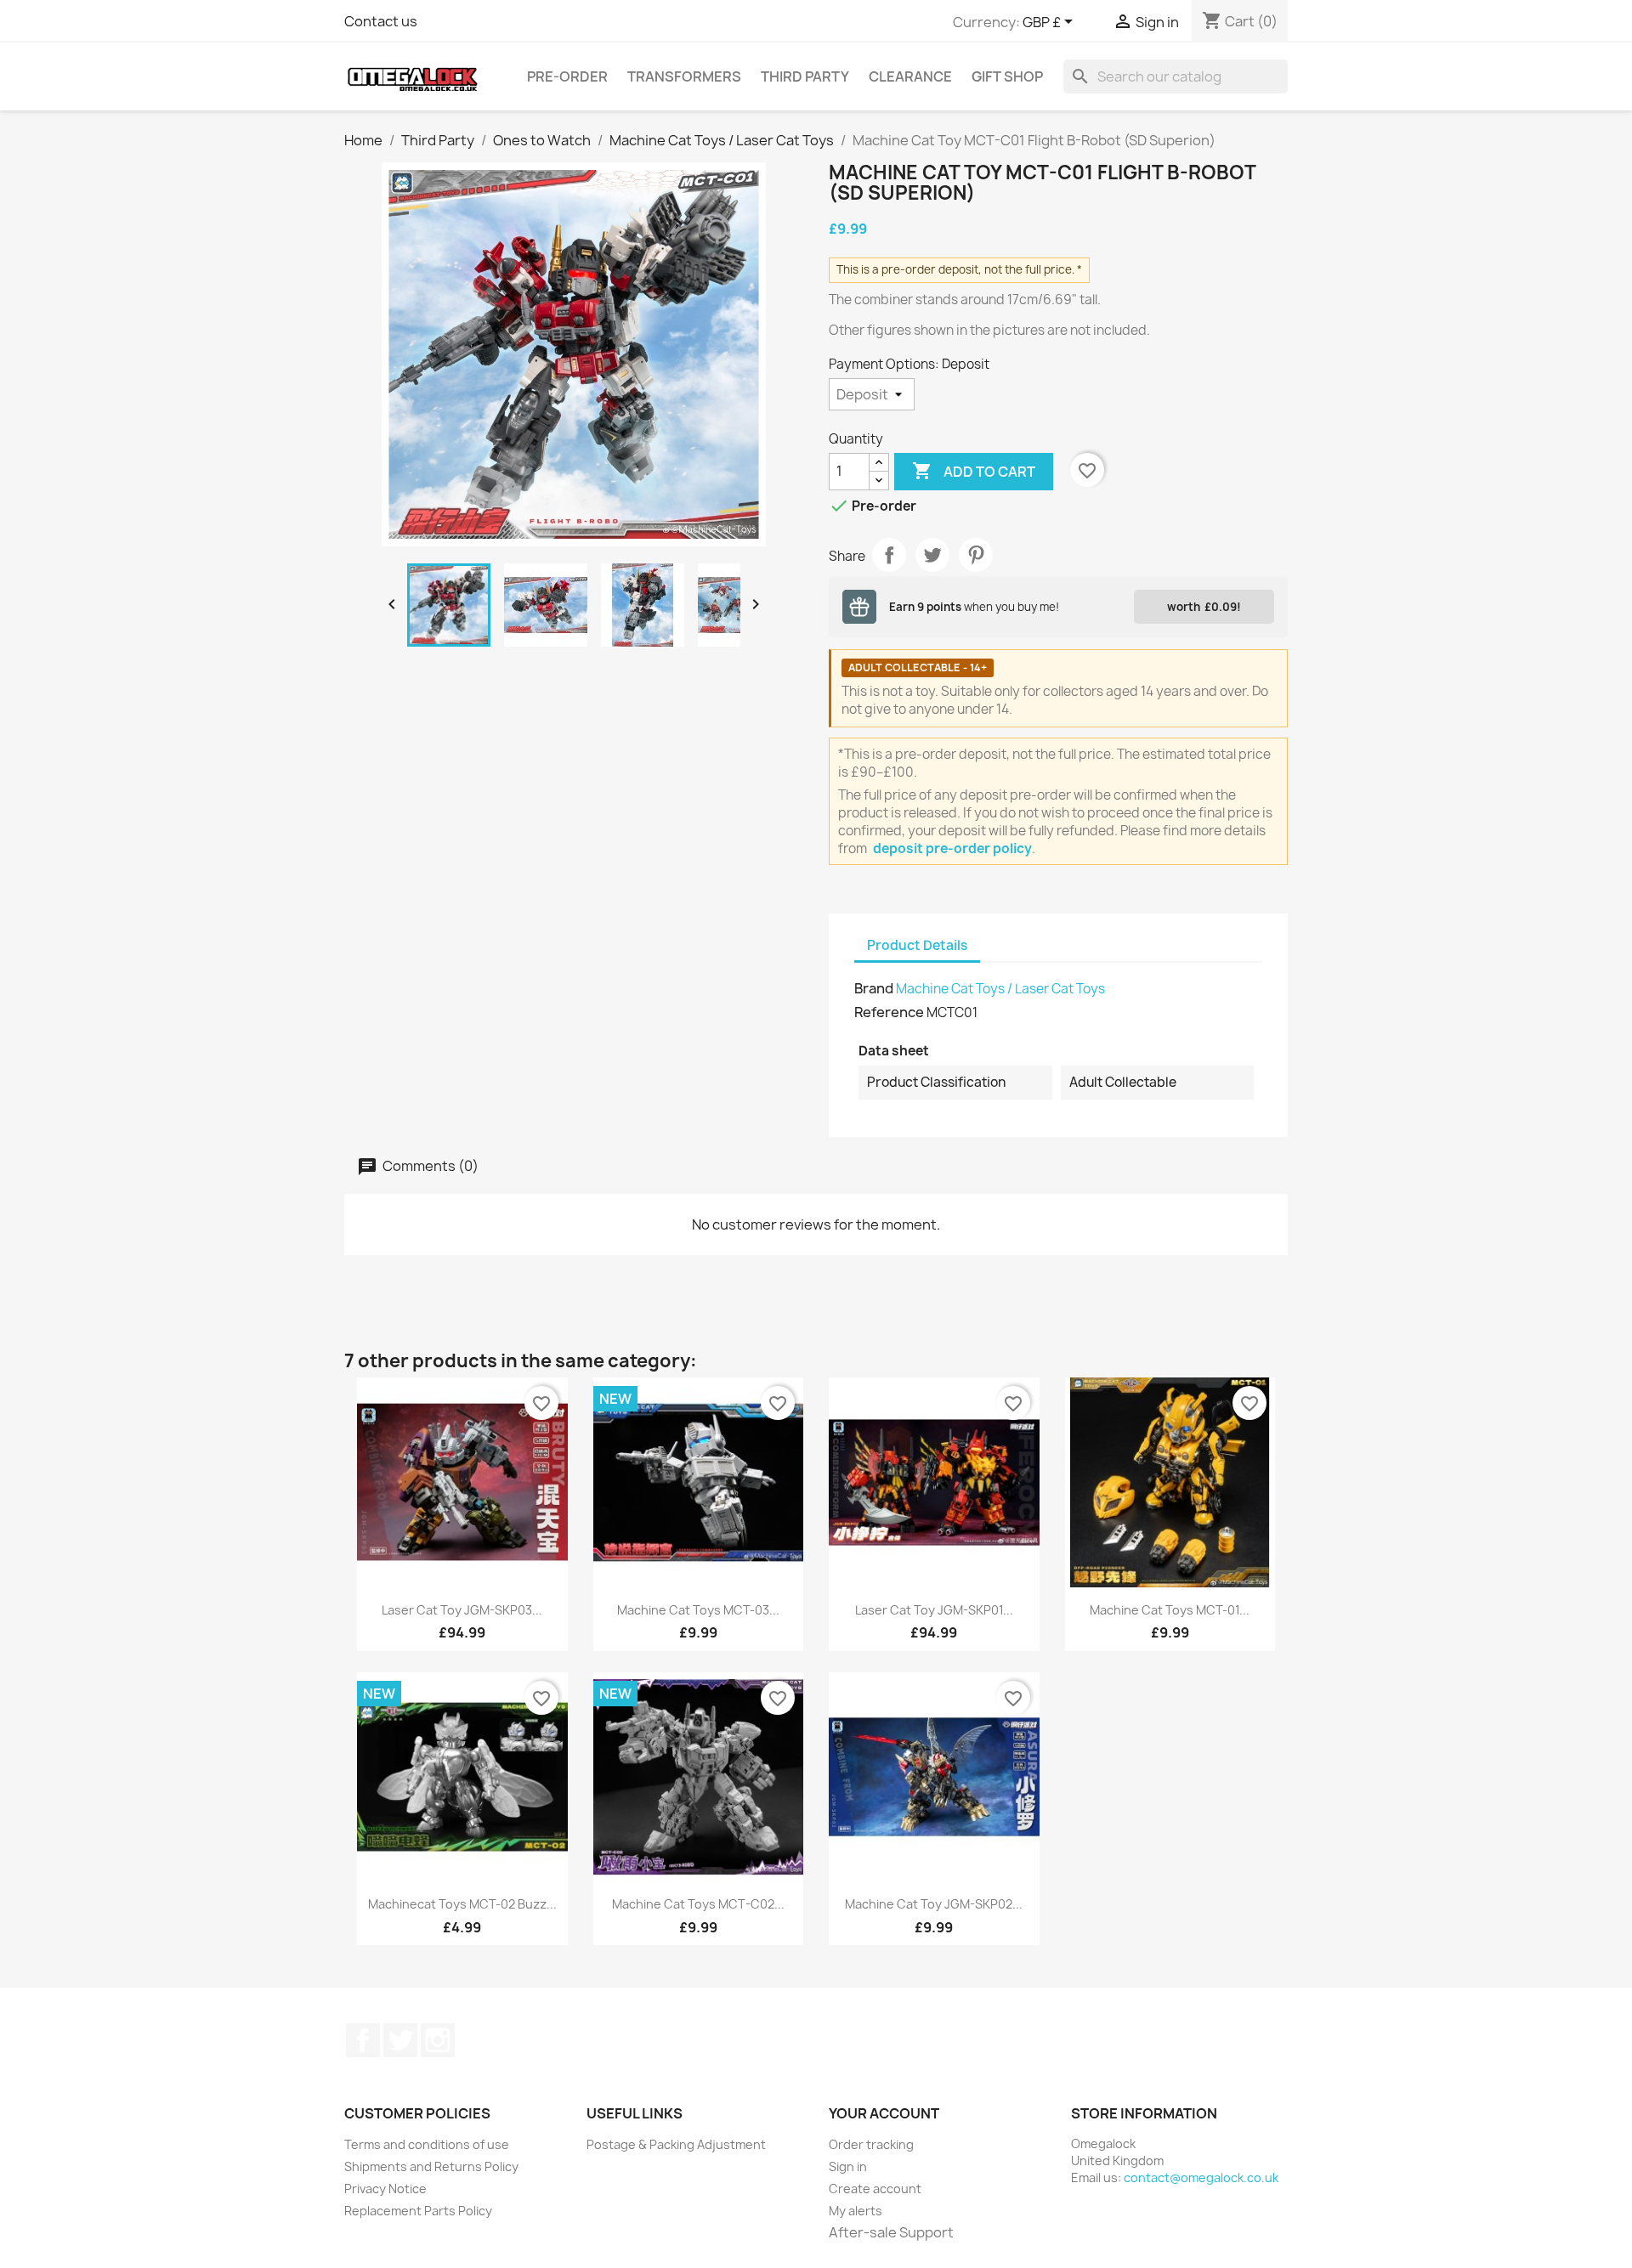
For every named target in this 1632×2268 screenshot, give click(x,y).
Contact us (381, 21)
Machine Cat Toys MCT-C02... (698, 1904)
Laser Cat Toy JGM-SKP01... (934, 1610)
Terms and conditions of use (427, 2144)
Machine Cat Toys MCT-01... (1170, 1610)
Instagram (438, 2040)
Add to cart (974, 471)
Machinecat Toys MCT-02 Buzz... (462, 1904)
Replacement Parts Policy (418, 2211)
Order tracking (871, 2144)
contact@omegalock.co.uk (1201, 2178)
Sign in (848, 2166)
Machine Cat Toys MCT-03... (698, 1610)
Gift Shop (1007, 76)
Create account (875, 2189)
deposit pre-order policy (952, 848)
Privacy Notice (385, 2189)
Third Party (805, 76)
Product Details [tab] (917, 945)
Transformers (684, 76)
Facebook (363, 2040)
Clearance (910, 76)
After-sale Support (891, 2232)
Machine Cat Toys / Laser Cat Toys (1000, 989)
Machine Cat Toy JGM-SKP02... (934, 1904)
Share (889, 555)
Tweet (932, 555)
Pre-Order (567, 76)
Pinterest (976, 555)
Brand (874, 988)
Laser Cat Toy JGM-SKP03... (462, 1610)
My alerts (856, 2211)
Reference (889, 1012)
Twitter (400, 2040)
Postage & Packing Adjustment (676, 2144)
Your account (884, 2113)
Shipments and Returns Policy (431, 2166)
